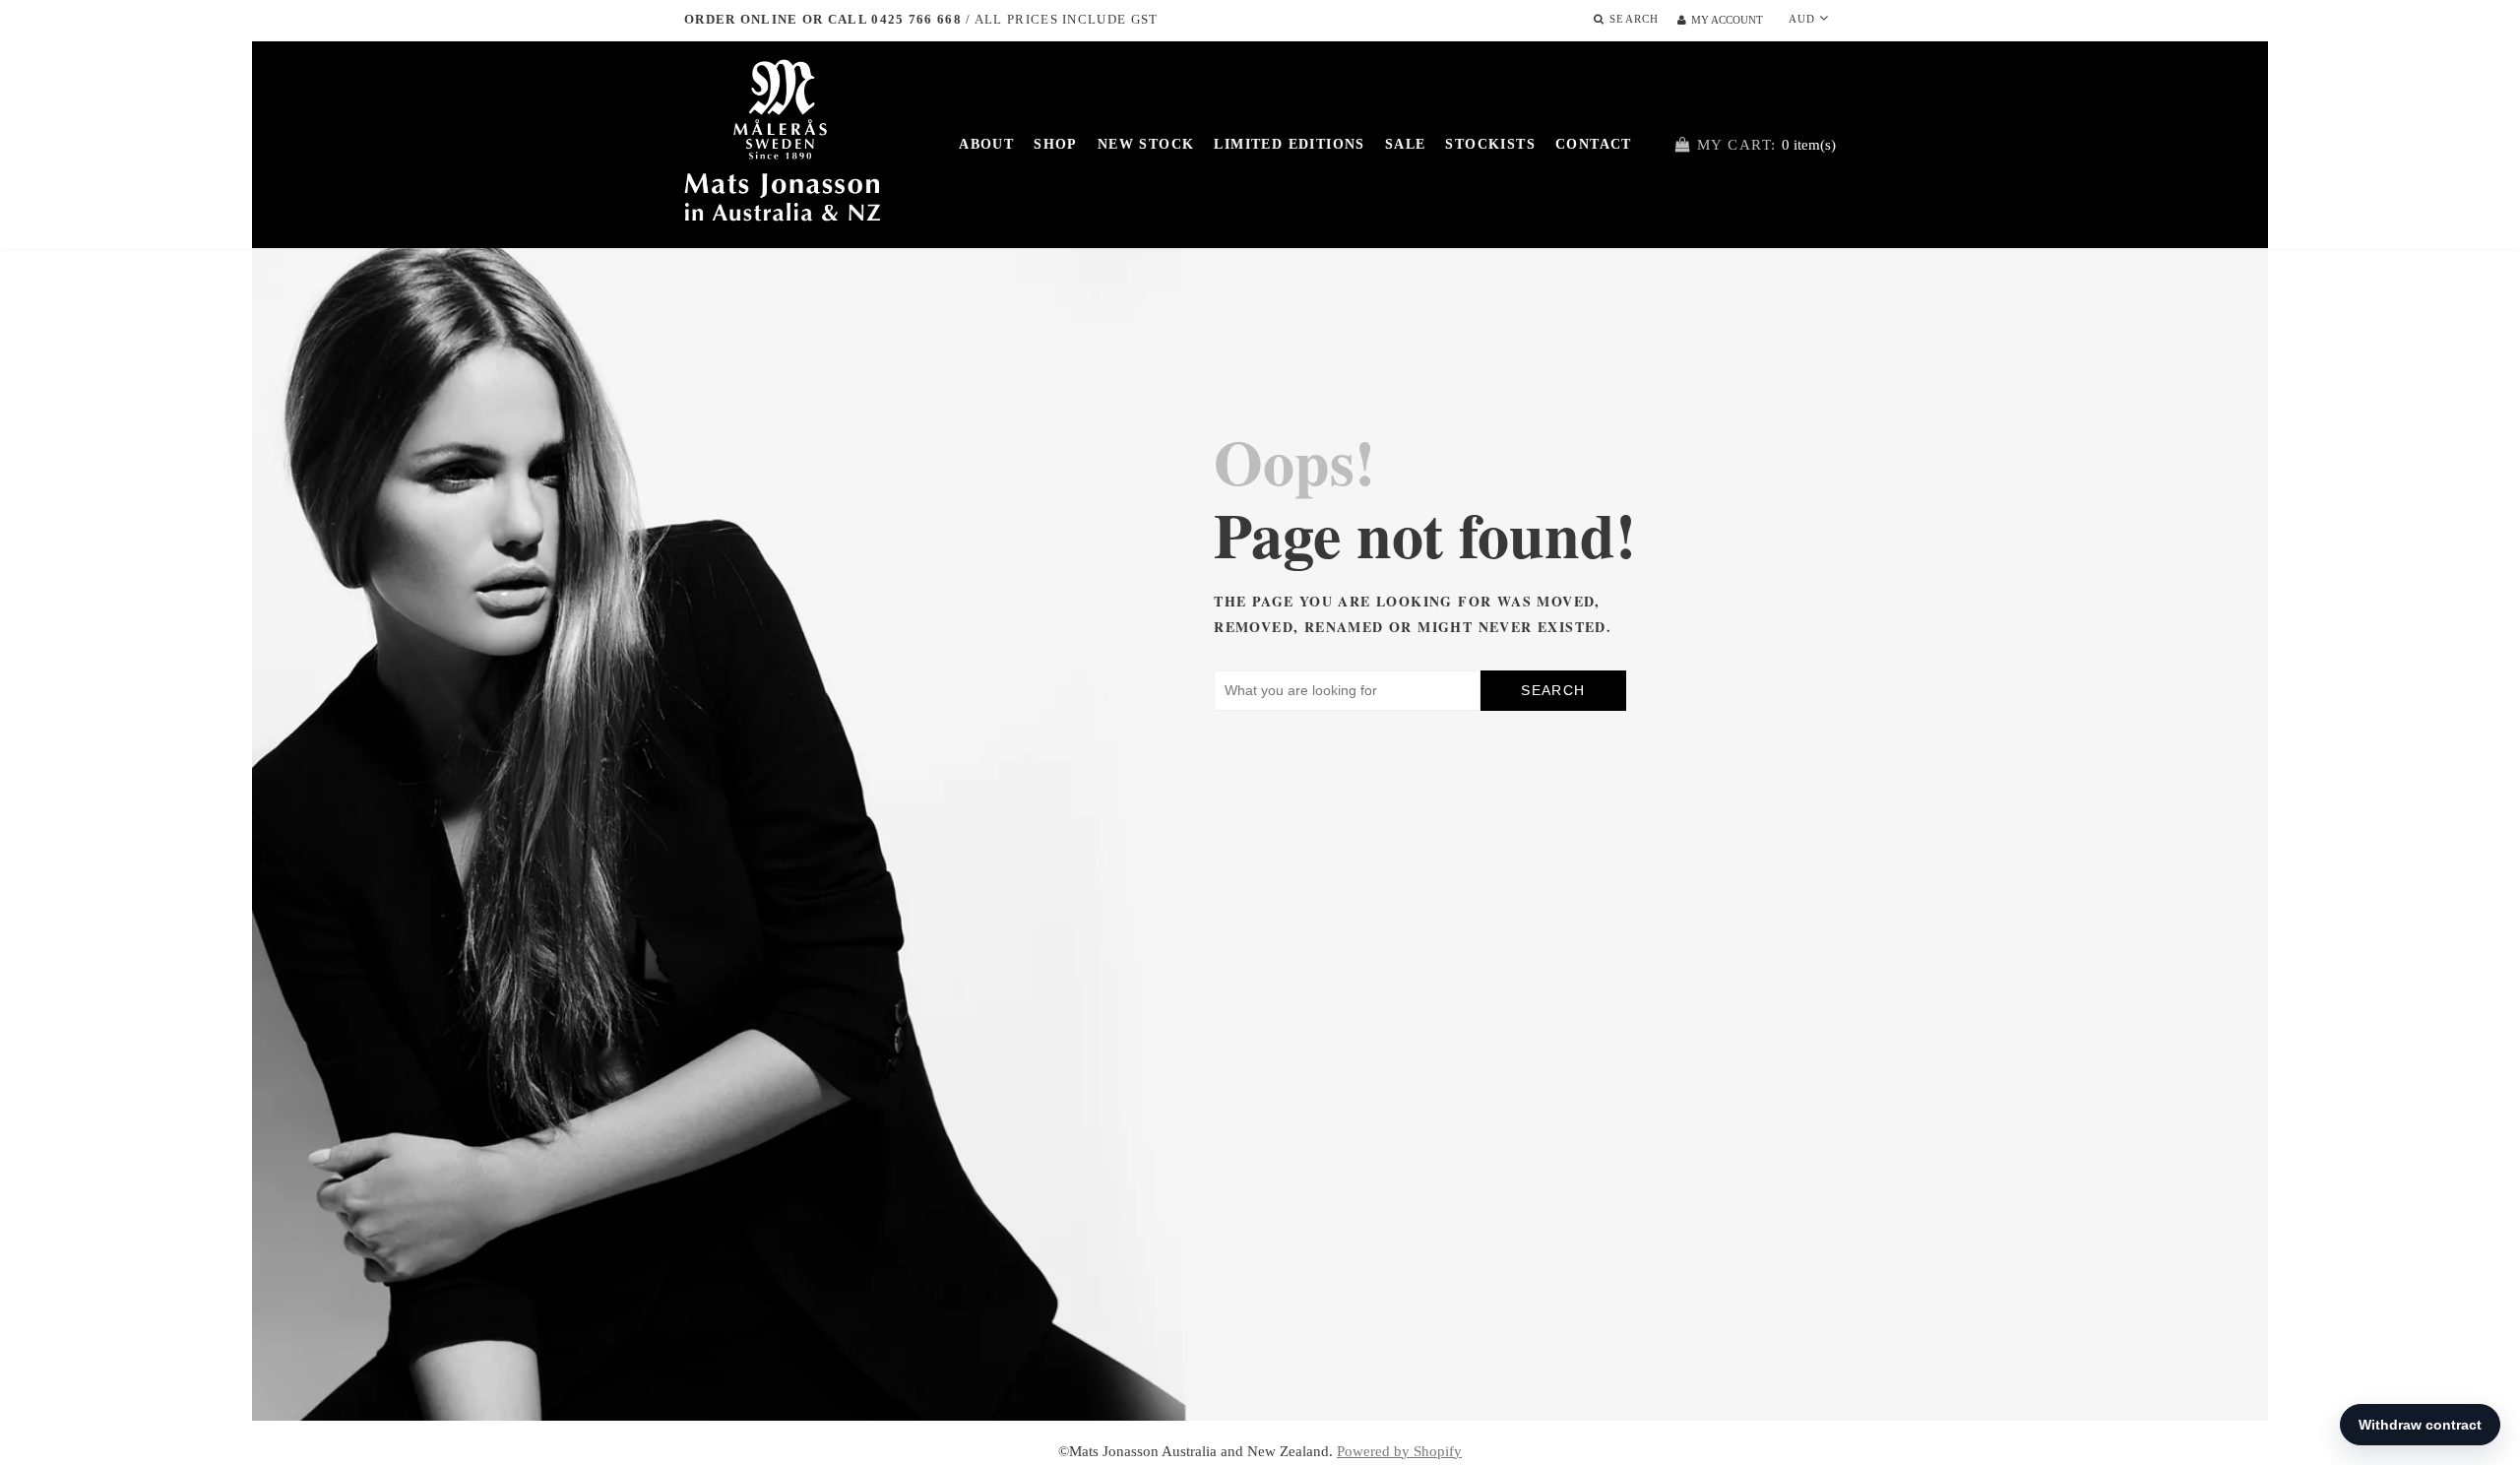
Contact (1594, 144)
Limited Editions (1289, 144)
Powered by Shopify (1399, 1451)
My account (1727, 20)
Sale (1406, 144)
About (986, 144)
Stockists (1490, 144)
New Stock (1146, 144)
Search (1553, 690)
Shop (1056, 144)
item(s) (1766, 145)
